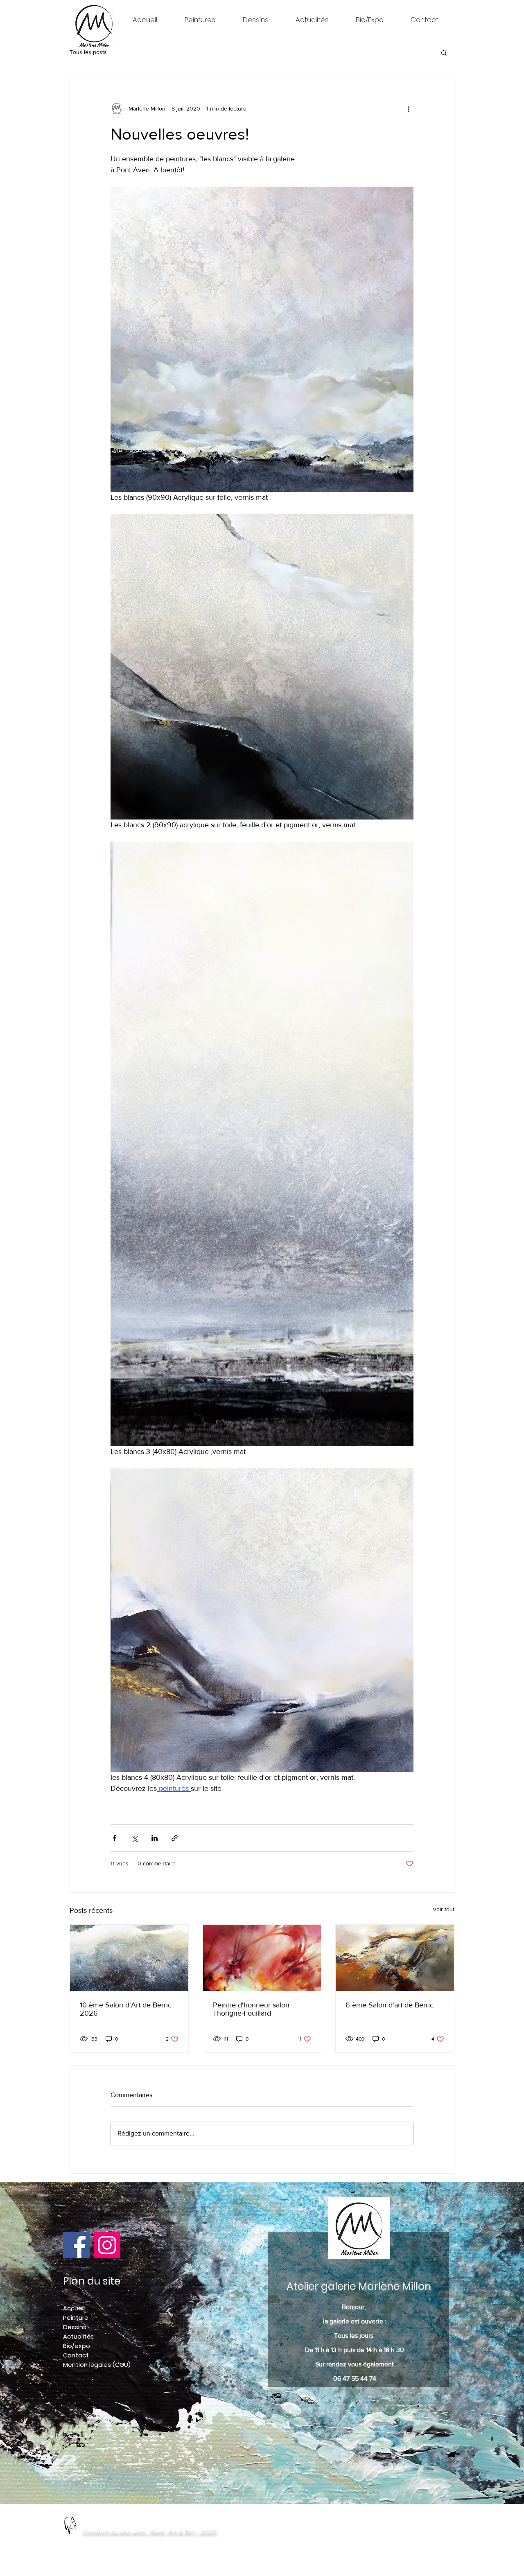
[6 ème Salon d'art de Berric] (395, 1958)
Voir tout (444, 1909)
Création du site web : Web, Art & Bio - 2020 (150, 2531)
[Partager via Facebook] (114, 1838)
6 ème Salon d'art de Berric (390, 2005)
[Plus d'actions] (409, 108)
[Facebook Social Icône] (76, 2245)
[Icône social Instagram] (107, 2245)
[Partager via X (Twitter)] (134, 1838)
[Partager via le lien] (175, 1838)
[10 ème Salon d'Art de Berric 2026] (129, 1958)
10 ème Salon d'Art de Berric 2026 (126, 2009)
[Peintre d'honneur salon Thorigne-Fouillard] (262, 1958)
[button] (444, 52)
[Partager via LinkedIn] (155, 1838)
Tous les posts (88, 52)
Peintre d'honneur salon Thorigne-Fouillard (251, 2009)
